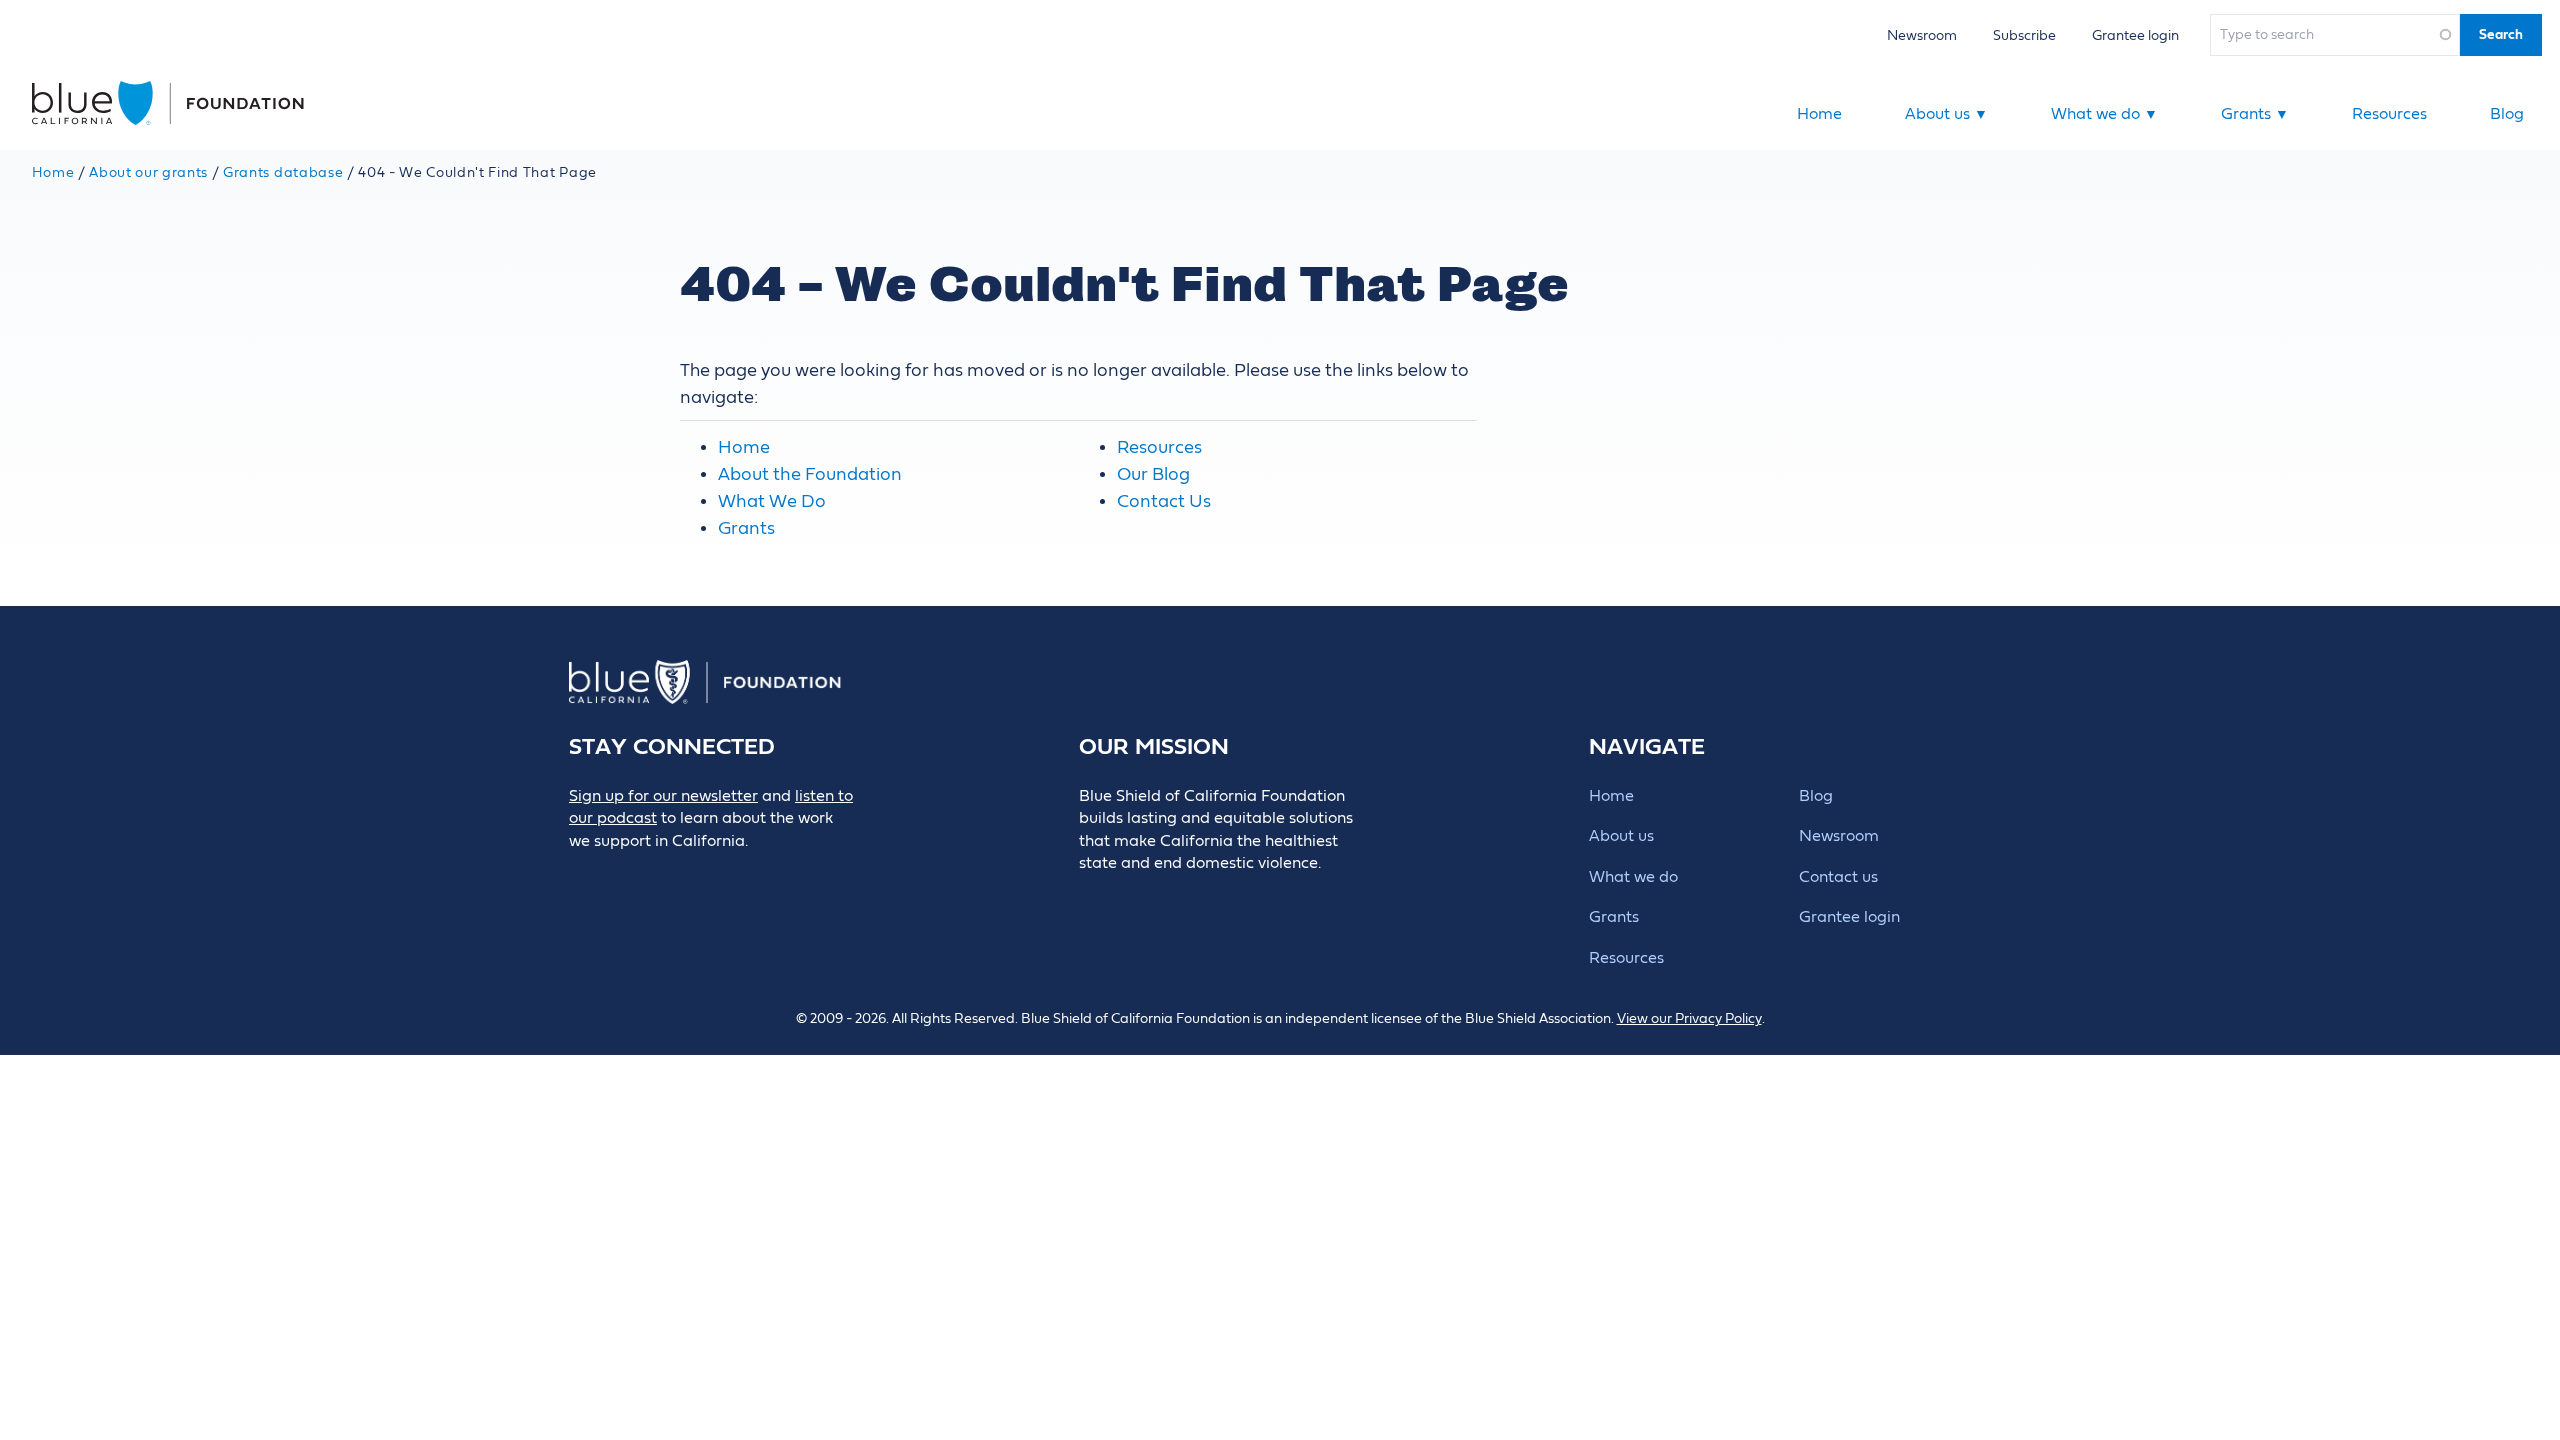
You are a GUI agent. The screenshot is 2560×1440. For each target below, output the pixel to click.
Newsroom (1922, 35)
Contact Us (1164, 501)
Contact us (1838, 877)
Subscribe (2024, 35)
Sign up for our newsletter (663, 796)
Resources (2389, 114)
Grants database (283, 173)
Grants (2255, 114)
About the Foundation (810, 474)
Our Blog (1153, 474)
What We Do (772, 501)
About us (1946, 114)
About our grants (148, 173)
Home (1819, 114)
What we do (2104, 114)
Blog (2507, 114)
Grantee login (2135, 35)
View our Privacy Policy (1689, 1019)
